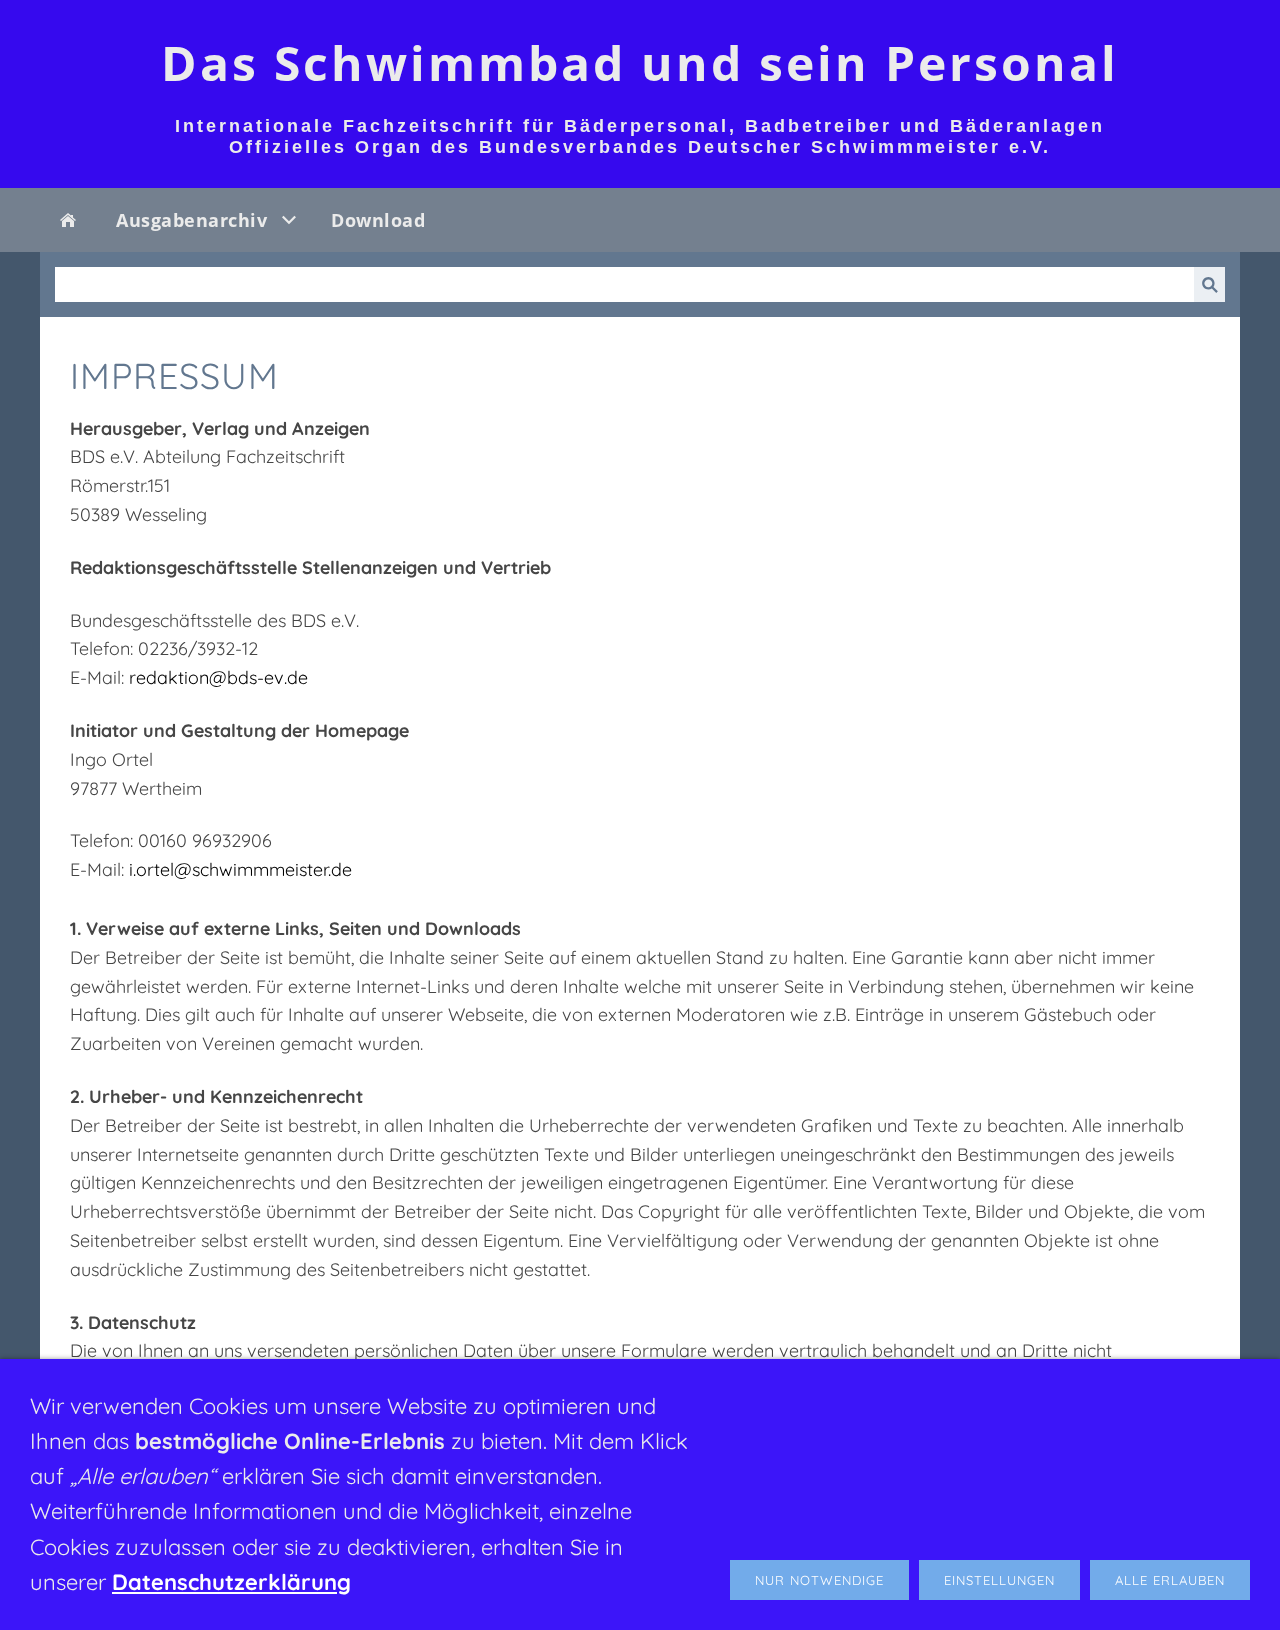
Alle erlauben (1170, 1580)
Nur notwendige (819, 1580)
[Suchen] (1209, 284)
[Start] (68, 220)
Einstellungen (999, 1580)
